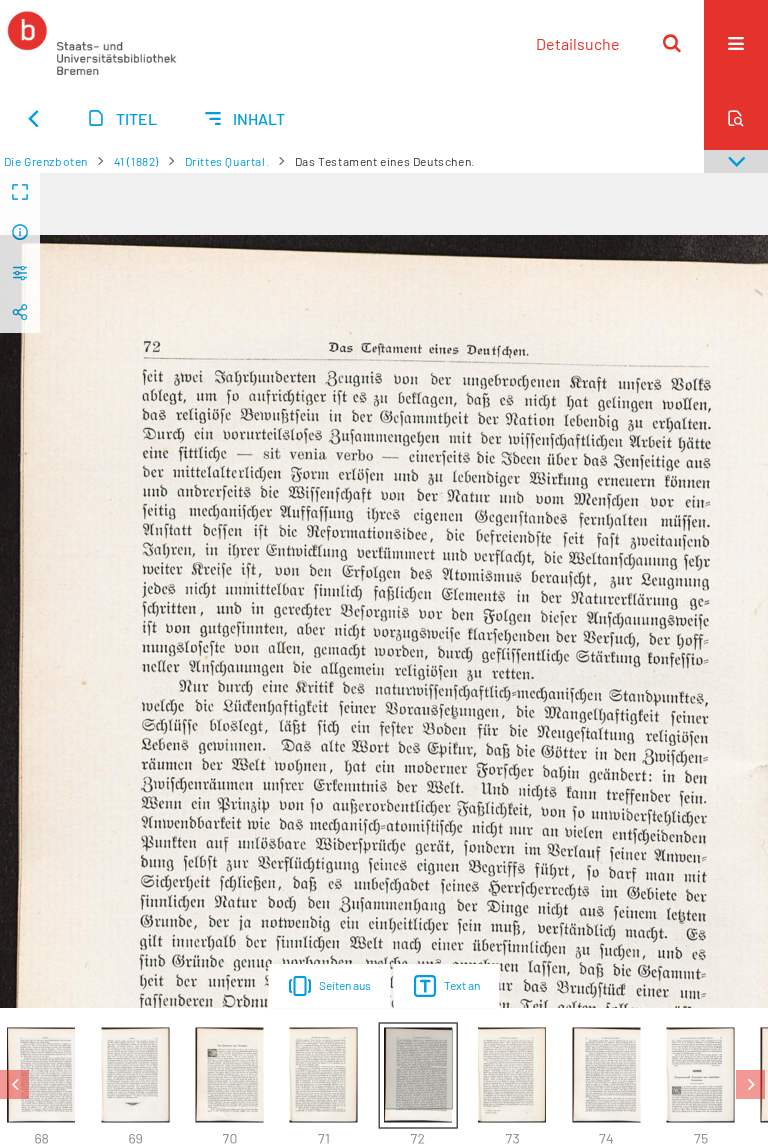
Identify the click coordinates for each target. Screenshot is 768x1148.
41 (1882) (136, 161)
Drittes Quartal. (227, 161)
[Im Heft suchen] (736, 118)
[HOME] (92, 43)
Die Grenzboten (46, 161)
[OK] (672, 43)
